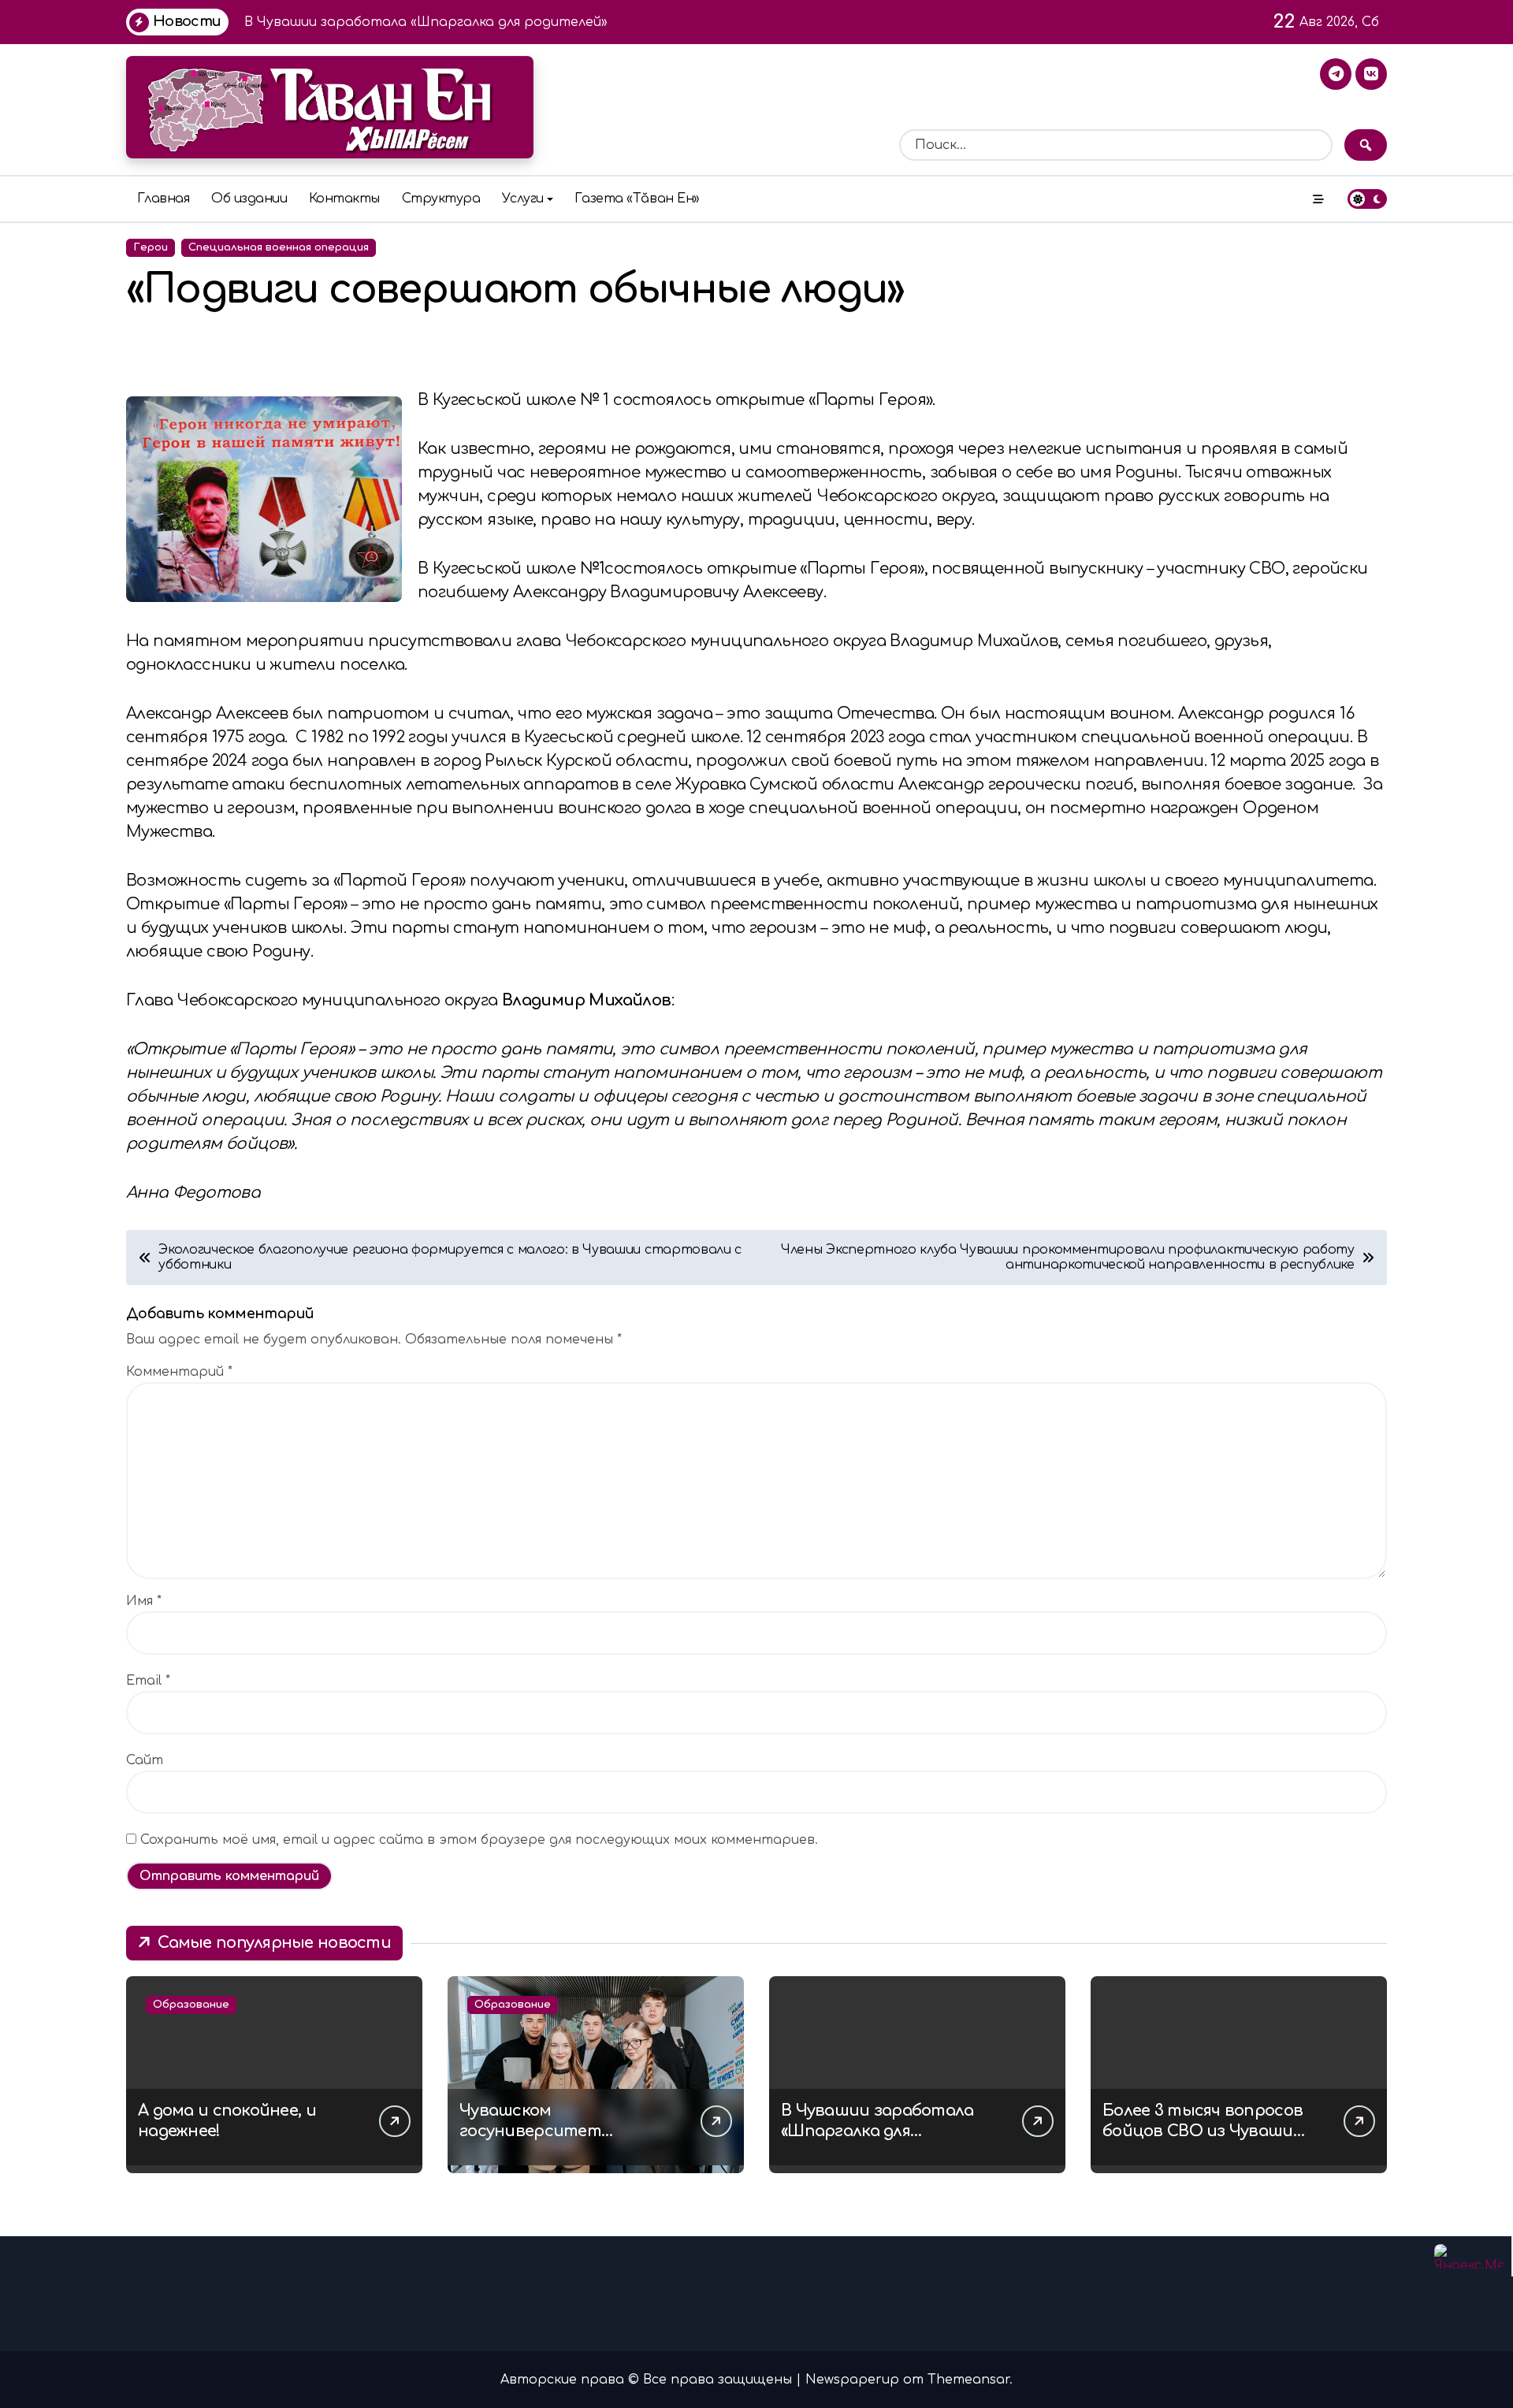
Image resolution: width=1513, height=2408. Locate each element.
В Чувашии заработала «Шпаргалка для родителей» (877, 2131)
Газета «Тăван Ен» (637, 199)
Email (148, 1681)
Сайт (145, 1760)
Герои (151, 247)
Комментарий (179, 1372)
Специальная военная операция (279, 247)
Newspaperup (852, 2380)
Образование (191, 2005)
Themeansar (968, 2380)
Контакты (344, 199)
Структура (441, 199)
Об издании (249, 199)
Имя (144, 1601)
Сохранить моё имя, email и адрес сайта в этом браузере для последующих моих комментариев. (479, 1840)
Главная (164, 199)
